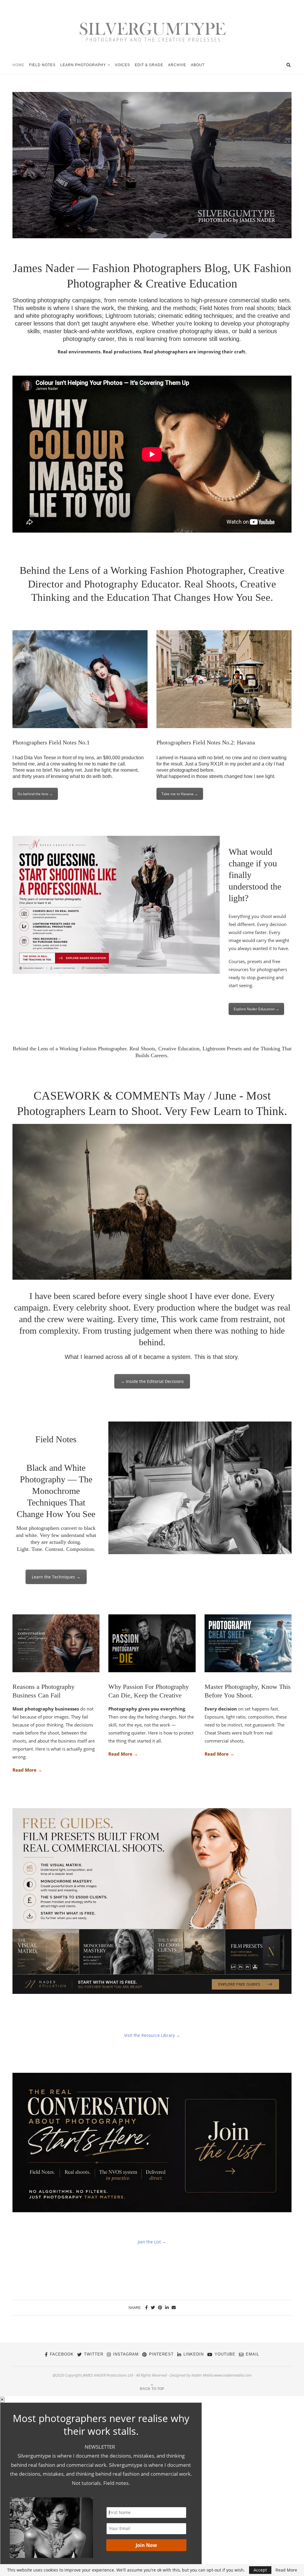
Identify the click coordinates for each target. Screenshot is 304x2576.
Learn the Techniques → (56, 1577)
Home (18, 65)
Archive (177, 65)
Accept (260, 2570)
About (198, 65)
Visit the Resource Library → (152, 2035)
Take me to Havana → (180, 794)
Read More (286, 2570)
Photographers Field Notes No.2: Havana (206, 742)
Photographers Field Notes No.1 (51, 742)
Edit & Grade (149, 65)
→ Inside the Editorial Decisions (152, 1381)
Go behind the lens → (35, 794)
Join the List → (152, 2242)
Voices (122, 65)
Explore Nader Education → (256, 1009)
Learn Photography (83, 65)
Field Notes (42, 65)
